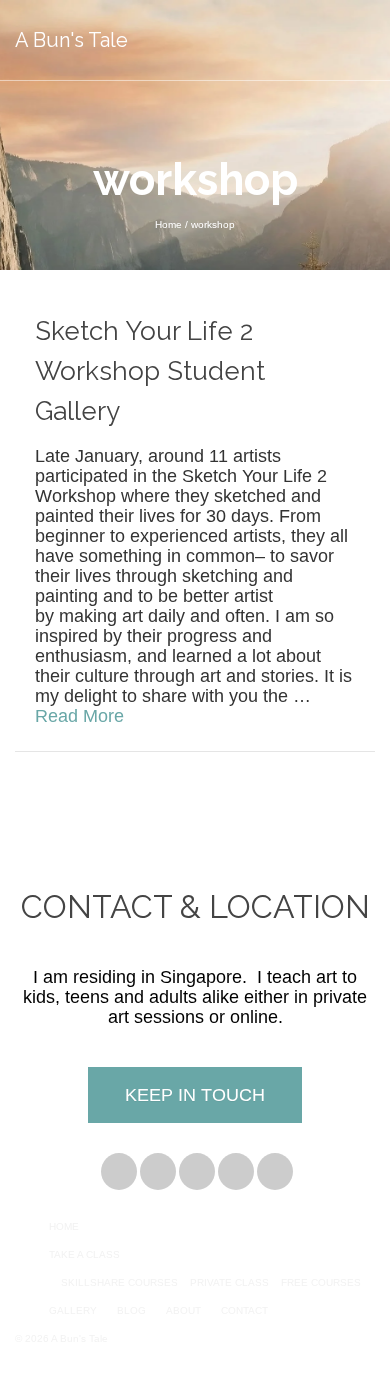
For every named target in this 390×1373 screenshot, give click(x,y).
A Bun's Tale (71, 40)
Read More (79, 716)
